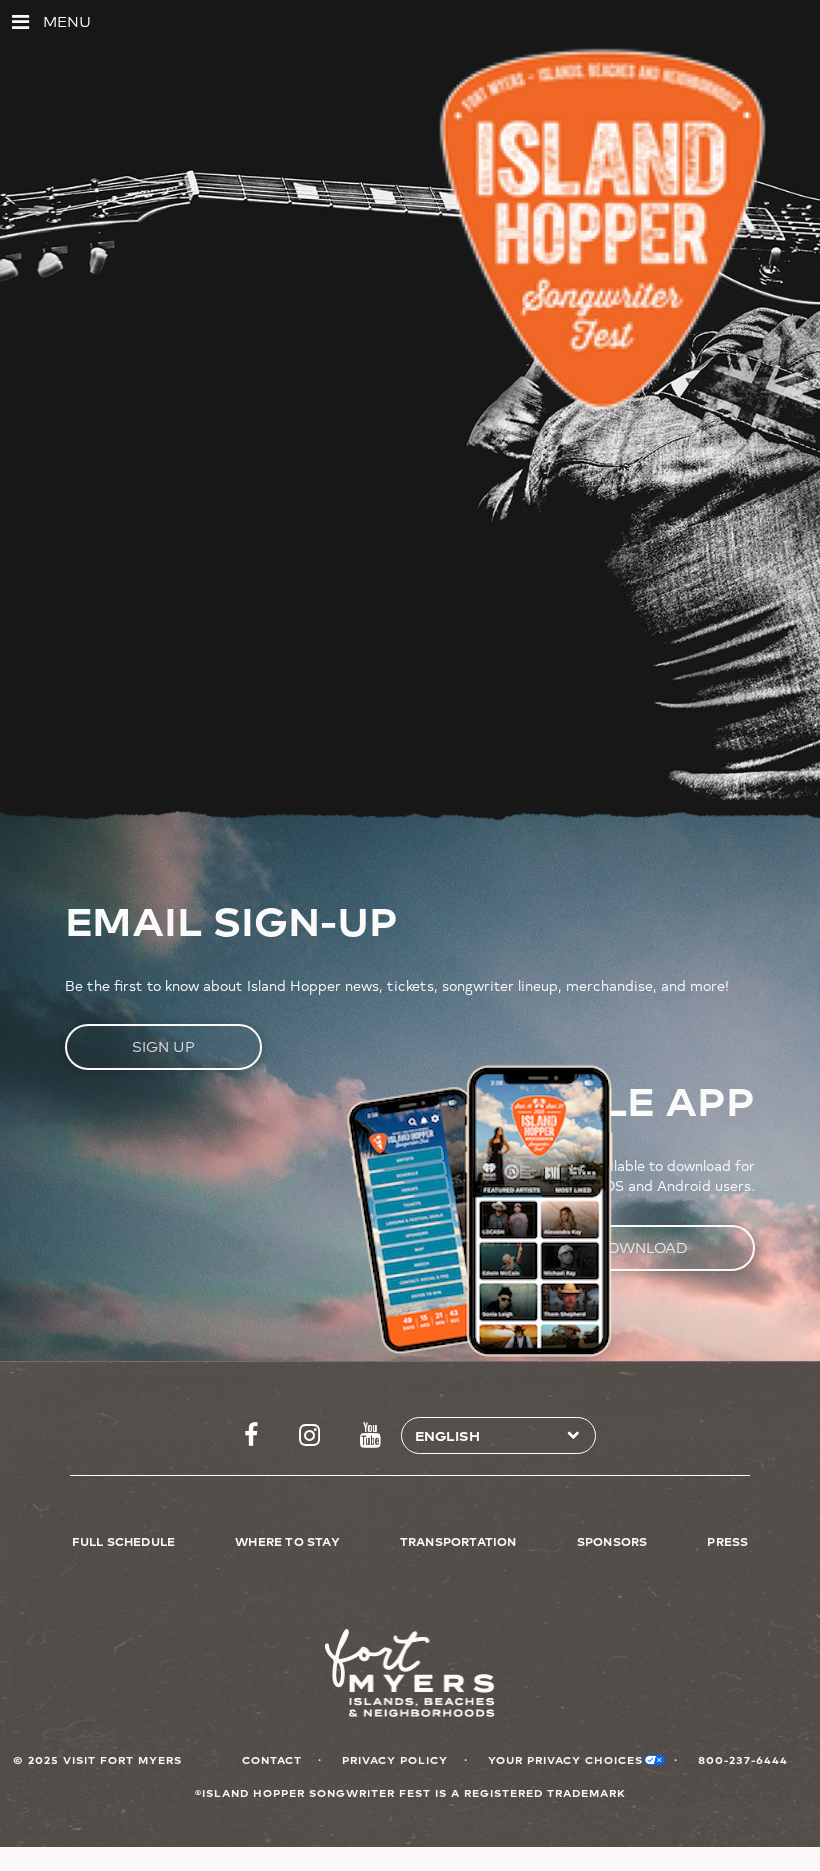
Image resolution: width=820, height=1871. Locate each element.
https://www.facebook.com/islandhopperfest (251, 1436)
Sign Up (163, 1046)
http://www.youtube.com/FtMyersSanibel (370, 1436)
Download (641, 1247)
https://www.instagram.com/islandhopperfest (309, 1436)
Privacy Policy (395, 1759)
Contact (272, 1759)
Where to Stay (287, 1541)
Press (727, 1541)
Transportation (458, 1541)
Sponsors (612, 1541)
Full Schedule (124, 1541)
